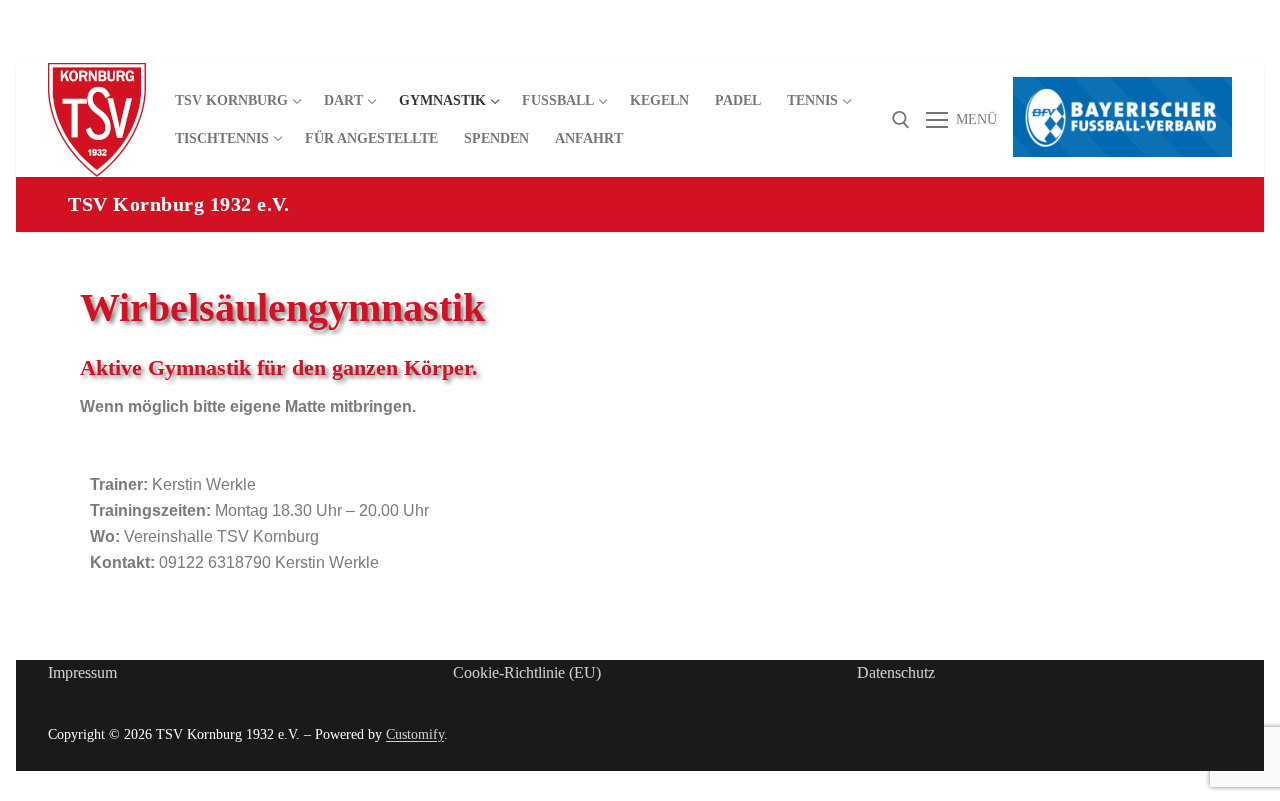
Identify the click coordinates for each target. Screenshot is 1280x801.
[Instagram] (1216, 46)
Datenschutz (896, 672)
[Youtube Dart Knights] (1180, 46)
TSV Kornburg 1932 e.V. (178, 204)
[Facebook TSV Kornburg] (1107, 46)
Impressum (82, 672)
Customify (415, 734)
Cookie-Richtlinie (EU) (527, 672)
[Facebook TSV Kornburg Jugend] (1143, 46)
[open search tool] (901, 120)
